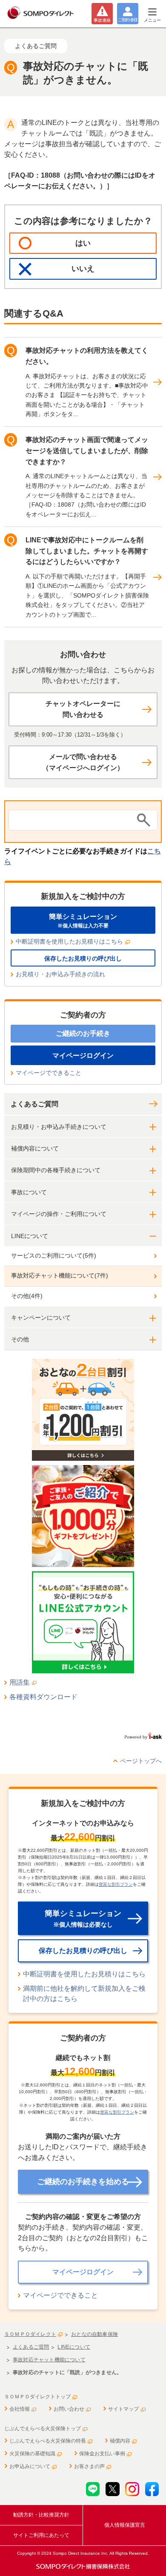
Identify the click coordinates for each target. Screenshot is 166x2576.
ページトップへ (141, 1761)
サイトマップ (123, 2409)
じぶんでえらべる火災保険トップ (43, 2429)
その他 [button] (20, 1339)
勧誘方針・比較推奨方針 (41, 2515)
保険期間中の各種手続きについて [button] (56, 1170)
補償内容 (120, 2441)
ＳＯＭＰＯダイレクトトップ (37, 2397)
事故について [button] (29, 1192)
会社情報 (20, 2409)
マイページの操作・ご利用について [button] (59, 1214)
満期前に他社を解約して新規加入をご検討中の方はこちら (84, 1994)
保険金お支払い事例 (102, 2454)
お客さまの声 (89, 2466)
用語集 (20, 1682)
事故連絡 (102, 20)
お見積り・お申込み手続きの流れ (60, 974)
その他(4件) (27, 1296)
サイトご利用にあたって (41, 2535)
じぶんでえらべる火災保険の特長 (48, 2441)
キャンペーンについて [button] (41, 1318)
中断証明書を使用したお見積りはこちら (69, 941)
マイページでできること (49, 1073)
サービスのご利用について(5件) (54, 1255)
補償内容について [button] (35, 1148)
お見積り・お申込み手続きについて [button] (59, 1127)
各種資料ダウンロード (43, 1697)
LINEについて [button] (30, 1236)
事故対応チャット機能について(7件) (60, 1275)
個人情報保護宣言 (125, 2525)
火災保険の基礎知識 (32, 2454)
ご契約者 (128, 20)
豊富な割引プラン (116, 1884)
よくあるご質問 (34, 1104)
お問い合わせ (69, 2409)
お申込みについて (30, 2466)
